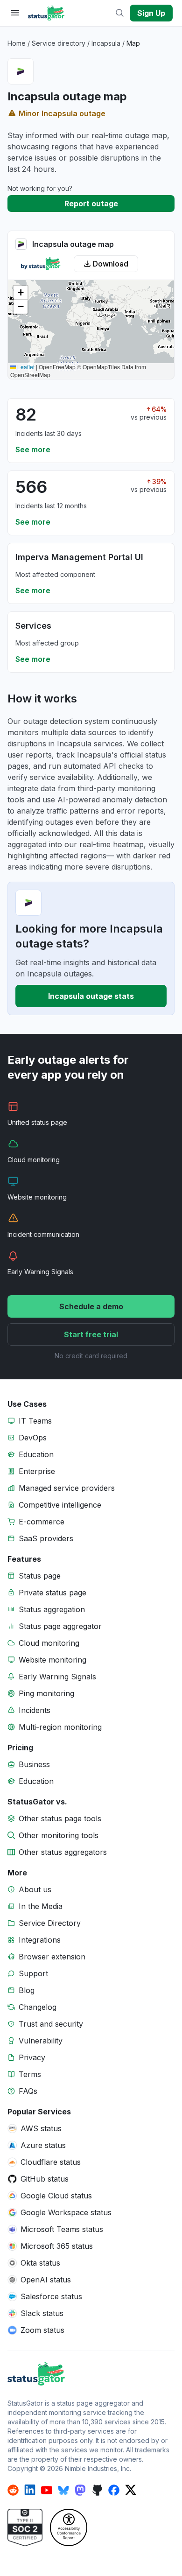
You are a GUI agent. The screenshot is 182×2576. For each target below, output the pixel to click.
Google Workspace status (66, 2212)
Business (34, 1764)
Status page (40, 1576)
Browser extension (52, 1957)
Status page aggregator (60, 1626)
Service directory (59, 43)
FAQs (28, 2091)
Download (111, 264)
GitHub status (45, 2179)
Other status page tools (60, 1818)
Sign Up (151, 13)
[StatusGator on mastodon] (80, 2490)
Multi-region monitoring (60, 1727)
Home (17, 43)
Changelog (38, 2007)
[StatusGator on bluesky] (63, 2490)
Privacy (32, 2057)
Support (33, 1973)
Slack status (42, 2313)
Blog (27, 1990)
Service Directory (50, 1923)
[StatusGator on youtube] (47, 2490)
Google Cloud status (56, 2196)
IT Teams (35, 1421)
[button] (21, 293)
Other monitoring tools (59, 1835)
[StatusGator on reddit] (13, 2490)
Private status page (52, 1593)
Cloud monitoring (49, 1643)
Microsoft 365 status (57, 2246)
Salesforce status (51, 2296)
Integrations (40, 1940)
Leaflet (25, 367)
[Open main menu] (15, 13)
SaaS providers (46, 1538)
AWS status (41, 2128)
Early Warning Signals (57, 1677)
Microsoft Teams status (62, 2229)
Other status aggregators (63, 1852)
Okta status (40, 2263)
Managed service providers (67, 1488)
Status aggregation (52, 1609)
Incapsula (106, 43)
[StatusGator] (91, 2374)
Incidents (35, 1710)
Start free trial (91, 1334)
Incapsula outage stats (91, 996)
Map (133, 43)
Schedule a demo (91, 1306)
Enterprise (37, 1471)
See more (33, 449)
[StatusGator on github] (97, 2490)
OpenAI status (46, 2280)
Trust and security (51, 2024)
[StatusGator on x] (131, 2490)
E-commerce (42, 1522)
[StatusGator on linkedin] (30, 2490)
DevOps (33, 1438)
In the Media (41, 1906)
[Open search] (120, 13)
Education (36, 1454)
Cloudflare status (51, 2162)
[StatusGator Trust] (25, 2527)
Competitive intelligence (60, 1505)
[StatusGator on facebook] (114, 2490)
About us (35, 1889)
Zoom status (42, 2330)
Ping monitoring (46, 1693)
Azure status (43, 2145)
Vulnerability (41, 2041)
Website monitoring (52, 1660)
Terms (30, 2074)
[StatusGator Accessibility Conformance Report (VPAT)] (69, 2527)
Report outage (91, 204)
